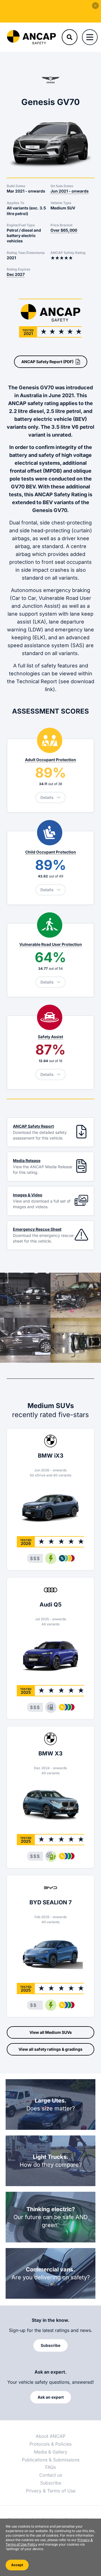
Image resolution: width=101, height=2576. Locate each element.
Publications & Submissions (51, 2460)
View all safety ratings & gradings (50, 2049)
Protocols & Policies (50, 2444)
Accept (17, 2565)
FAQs (50, 2467)
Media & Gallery (51, 2452)
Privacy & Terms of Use (51, 2491)
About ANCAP (50, 2436)
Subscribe (51, 2483)
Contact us (51, 2475)
